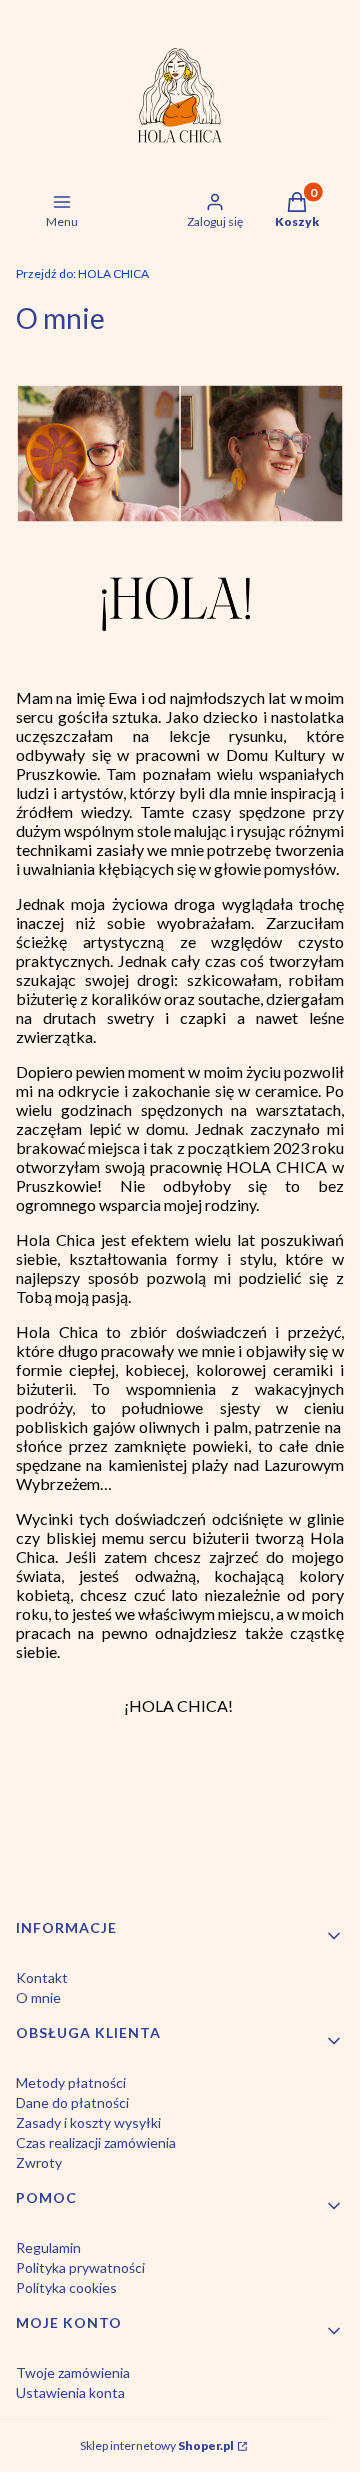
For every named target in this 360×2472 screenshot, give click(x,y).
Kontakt (42, 1977)
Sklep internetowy (157, 2445)
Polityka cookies (66, 2287)
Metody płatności (71, 2082)
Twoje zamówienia (73, 2372)
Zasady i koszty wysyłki (88, 2122)
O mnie (38, 1997)
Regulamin (48, 2247)
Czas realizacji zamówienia (96, 2142)
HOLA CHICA (82, 273)
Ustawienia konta (70, 2392)
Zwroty (39, 2162)
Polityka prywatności (80, 2267)
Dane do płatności (72, 2102)
